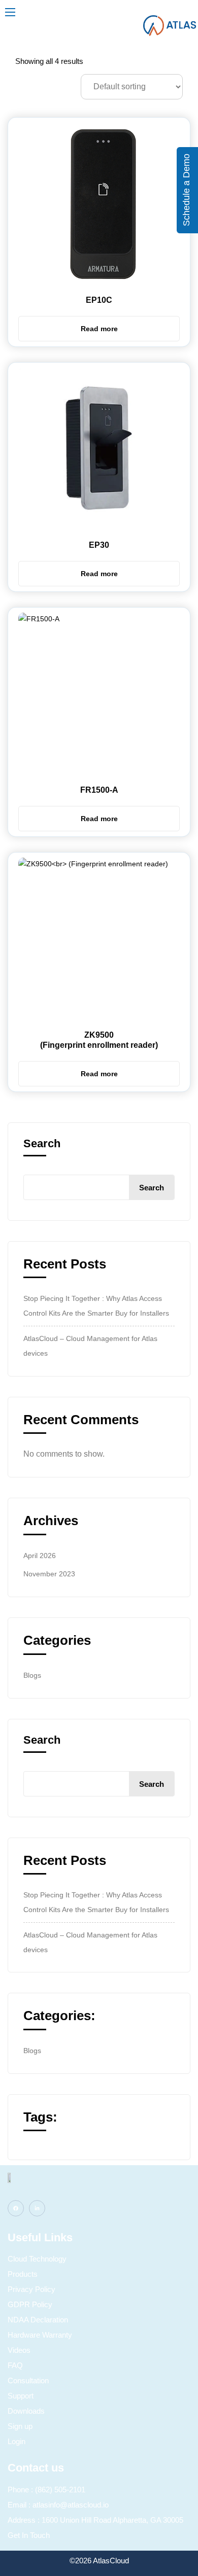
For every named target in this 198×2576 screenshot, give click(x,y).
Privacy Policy (31, 2289)
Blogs (32, 1675)
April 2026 (40, 1556)
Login (16, 2441)
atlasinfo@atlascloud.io (71, 2505)
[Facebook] (16, 2208)
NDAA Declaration (38, 2320)
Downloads (26, 2411)
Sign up (20, 2426)
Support (21, 2396)
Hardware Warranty (40, 2335)
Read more (99, 329)
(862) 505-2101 (60, 2490)
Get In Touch (29, 2535)
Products (23, 2274)
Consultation (28, 2380)
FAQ (15, 2365)
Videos (19, 2350)
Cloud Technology (37, 2259)
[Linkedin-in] (37, 2208)
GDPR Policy (30, 2304)
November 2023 (49, 1574)
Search (42, 1144)
